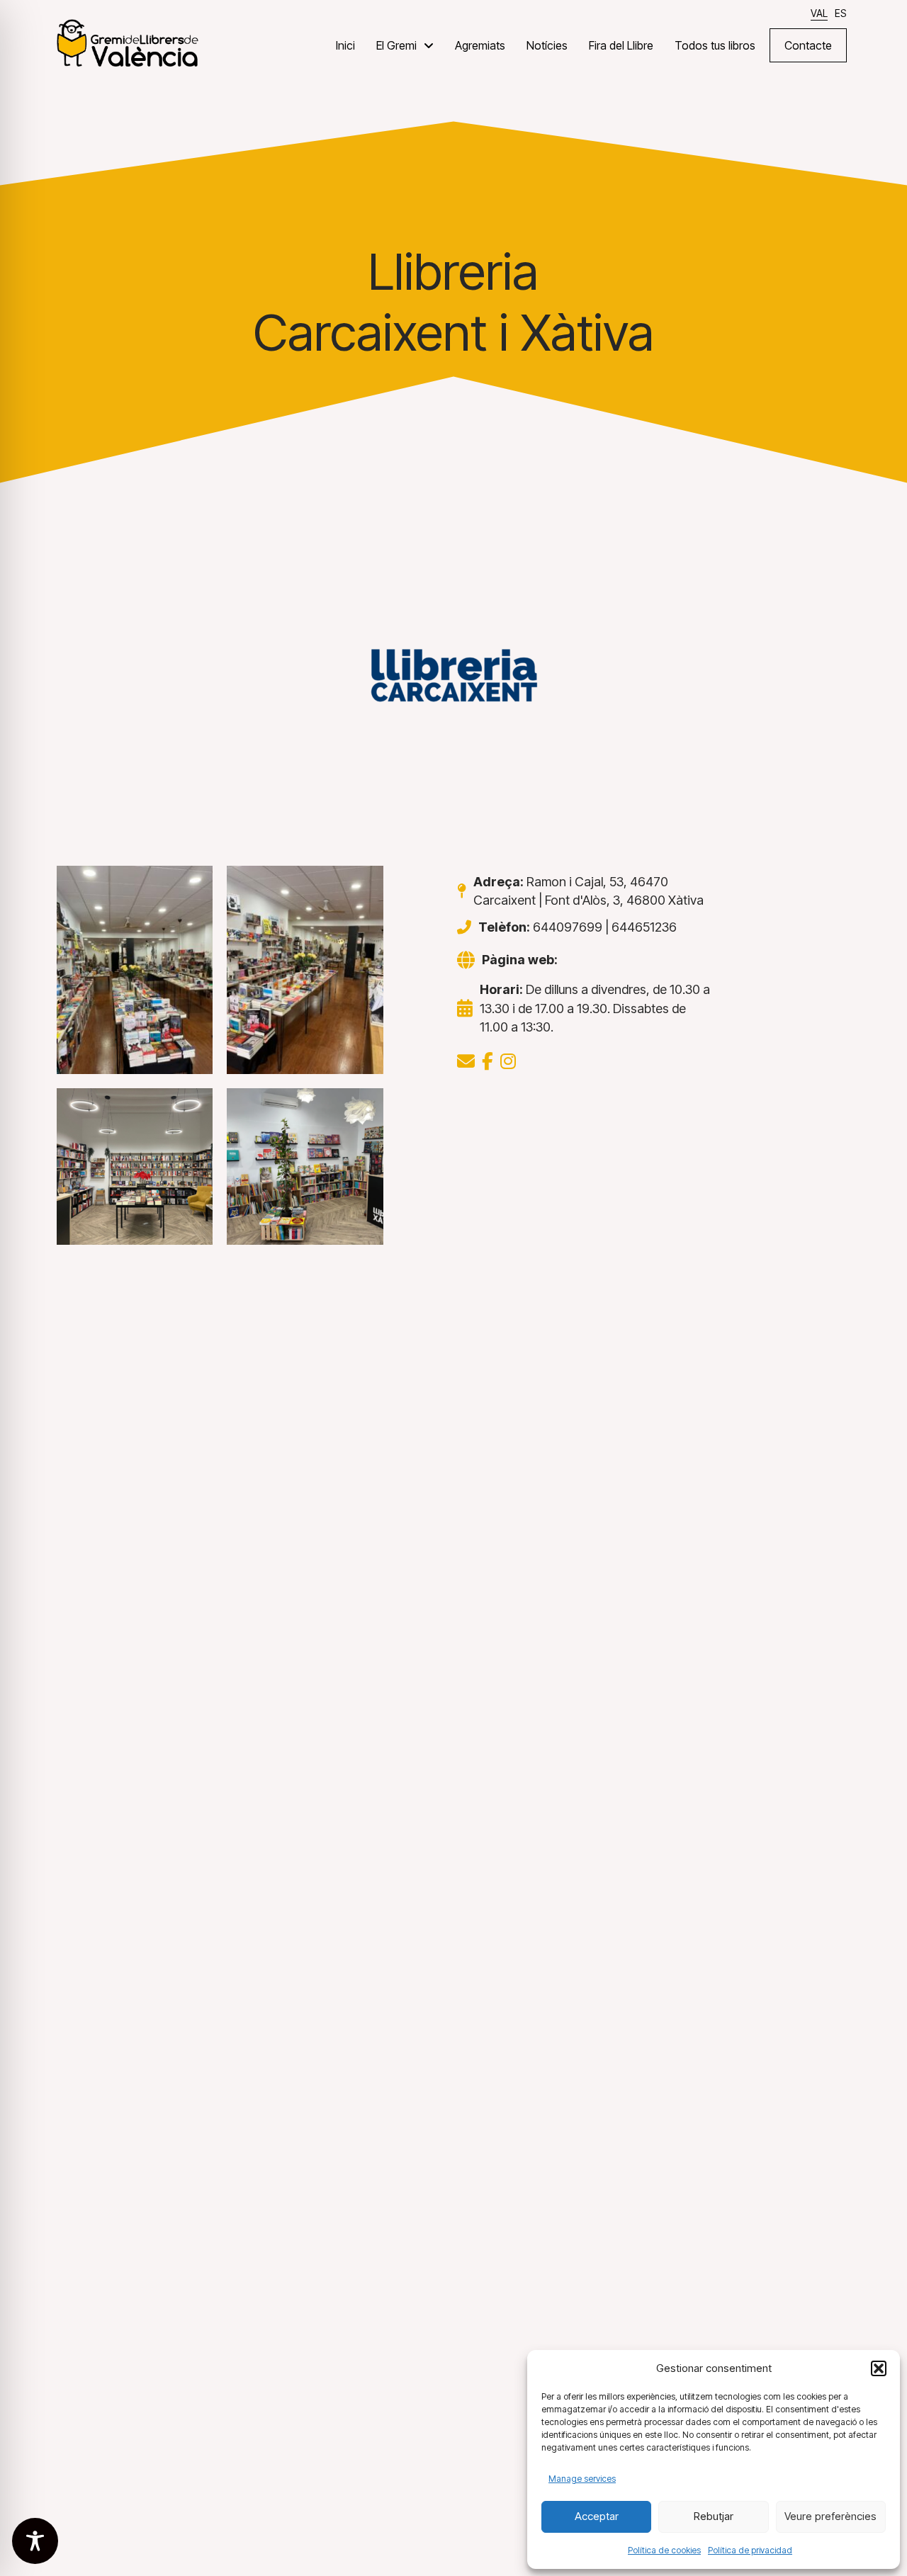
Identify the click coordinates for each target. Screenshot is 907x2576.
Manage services (582, 2479)
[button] (879, 2368)
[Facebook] (488, 1061)
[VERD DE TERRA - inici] (128, 42)
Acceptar (597, 2516)
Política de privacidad (750, 2550)
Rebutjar (714, 2516)
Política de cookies (664, 2550)
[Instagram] (508, 1061)
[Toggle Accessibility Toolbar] (35, 2541)
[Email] (466, 1061)
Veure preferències (830, 2516)
